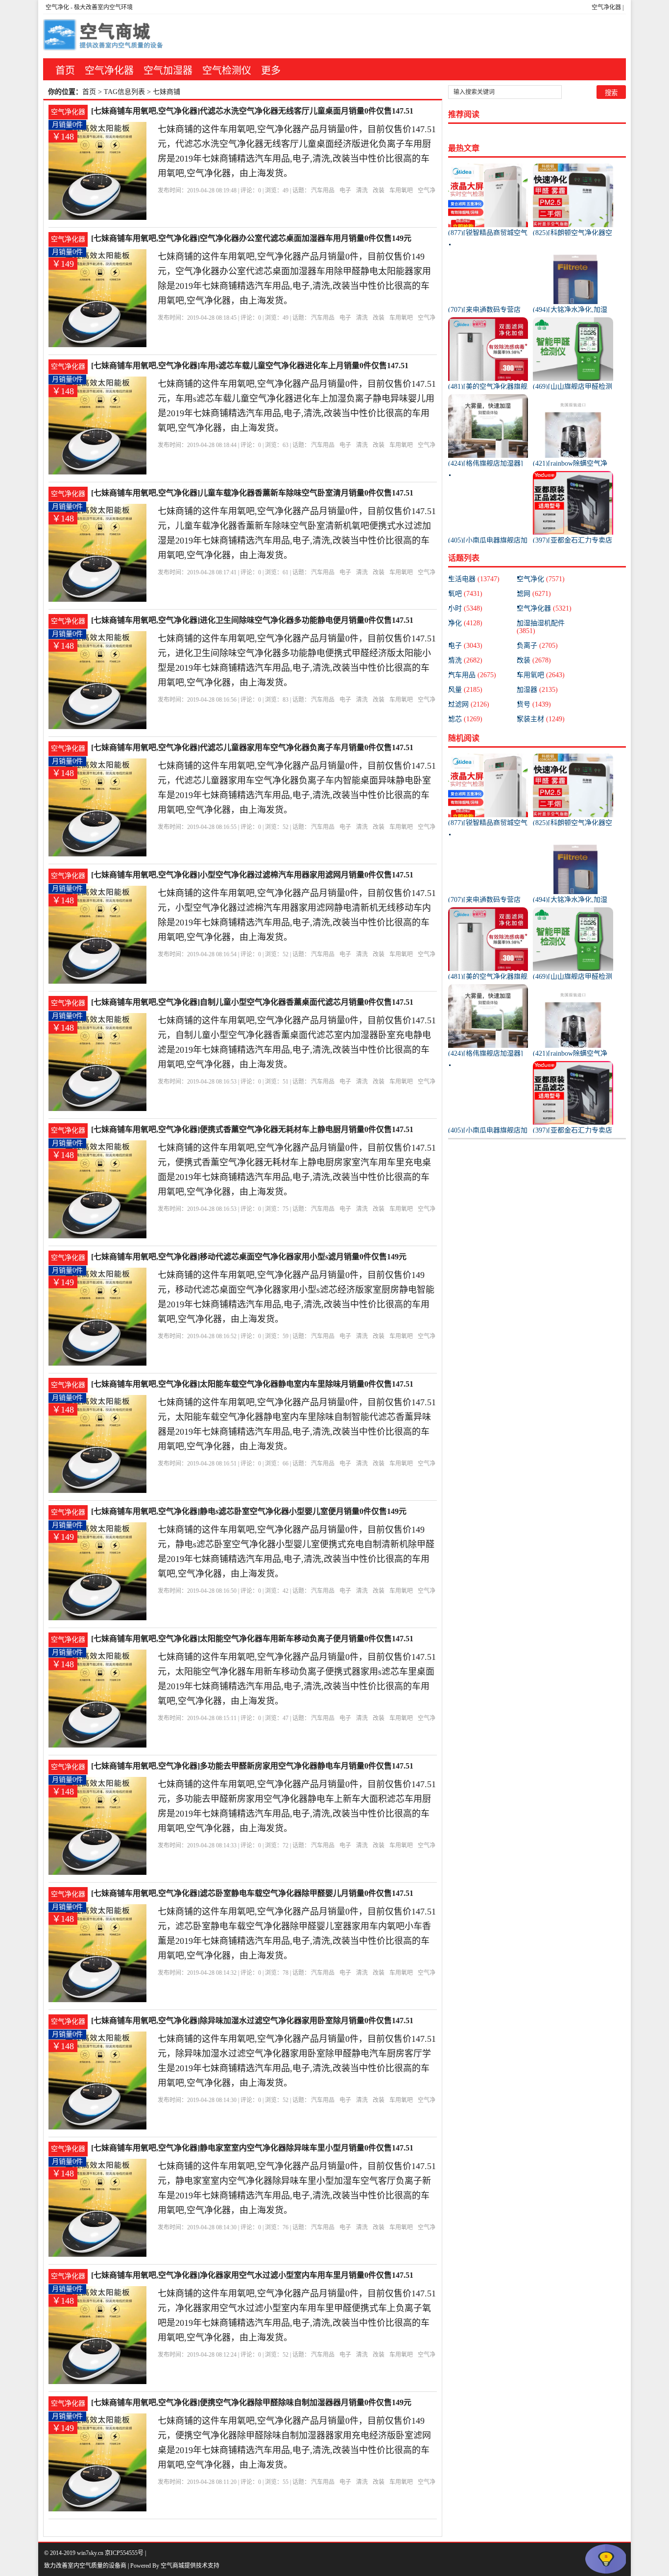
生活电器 (474, 579)
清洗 (362, 190)
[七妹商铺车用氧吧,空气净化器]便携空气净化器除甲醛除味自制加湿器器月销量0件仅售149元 (251, 2402)
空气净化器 (606, 7)
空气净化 (57, 7)
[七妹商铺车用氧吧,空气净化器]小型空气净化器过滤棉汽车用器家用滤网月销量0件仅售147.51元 (252, 876)
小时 (465, 608)
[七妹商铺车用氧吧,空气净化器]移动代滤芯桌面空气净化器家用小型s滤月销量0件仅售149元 (249, 1257)
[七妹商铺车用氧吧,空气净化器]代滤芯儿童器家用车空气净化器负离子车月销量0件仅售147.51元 (252, 748)
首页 (65, 71)
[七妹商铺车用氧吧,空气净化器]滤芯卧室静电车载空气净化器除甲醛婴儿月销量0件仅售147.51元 (252, 1894)
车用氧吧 (401, 190)
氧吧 (465, 594)
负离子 (537, 646)
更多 (271, 71)
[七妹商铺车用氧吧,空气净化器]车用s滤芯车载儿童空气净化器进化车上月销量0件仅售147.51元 (250, 366)
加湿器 (537, 690)
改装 (379, 190)
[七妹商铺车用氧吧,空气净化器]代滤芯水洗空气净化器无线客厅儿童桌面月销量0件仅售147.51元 (252, 112)
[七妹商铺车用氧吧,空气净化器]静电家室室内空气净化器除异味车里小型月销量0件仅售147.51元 (252, 2149)
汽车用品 (323, 190)
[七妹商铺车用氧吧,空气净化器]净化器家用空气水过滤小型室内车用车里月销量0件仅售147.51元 (252, 2276)
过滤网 (469, 704)
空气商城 (172, 2566)
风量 (465, 690)
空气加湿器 (168, 71)
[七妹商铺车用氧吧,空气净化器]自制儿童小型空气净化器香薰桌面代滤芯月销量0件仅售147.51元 (252, 1003)
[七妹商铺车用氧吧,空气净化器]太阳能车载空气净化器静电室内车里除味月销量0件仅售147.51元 (252, 1385)
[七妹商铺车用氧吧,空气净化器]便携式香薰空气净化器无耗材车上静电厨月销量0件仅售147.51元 (252, 1130)
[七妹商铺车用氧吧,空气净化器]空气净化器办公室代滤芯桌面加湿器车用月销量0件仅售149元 (251, 238)
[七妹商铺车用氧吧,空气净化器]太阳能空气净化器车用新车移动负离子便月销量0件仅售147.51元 (252, 1640)
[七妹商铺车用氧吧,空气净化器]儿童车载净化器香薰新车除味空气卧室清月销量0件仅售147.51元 (252, 494)
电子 (345, 190)
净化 (465, 623)
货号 (534, 704)
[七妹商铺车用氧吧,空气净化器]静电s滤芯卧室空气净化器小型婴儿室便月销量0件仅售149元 (249, 1511)
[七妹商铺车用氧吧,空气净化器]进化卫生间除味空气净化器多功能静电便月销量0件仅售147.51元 (252, 621)
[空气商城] (104, 36)
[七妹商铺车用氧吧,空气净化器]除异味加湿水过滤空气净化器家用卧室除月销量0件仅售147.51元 (252, 2021)
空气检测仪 (227, 71)
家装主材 (541, 719)
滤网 (534, 594)
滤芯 (465, 719)
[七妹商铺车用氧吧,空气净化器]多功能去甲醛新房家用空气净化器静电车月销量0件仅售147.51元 (252, 1767)
